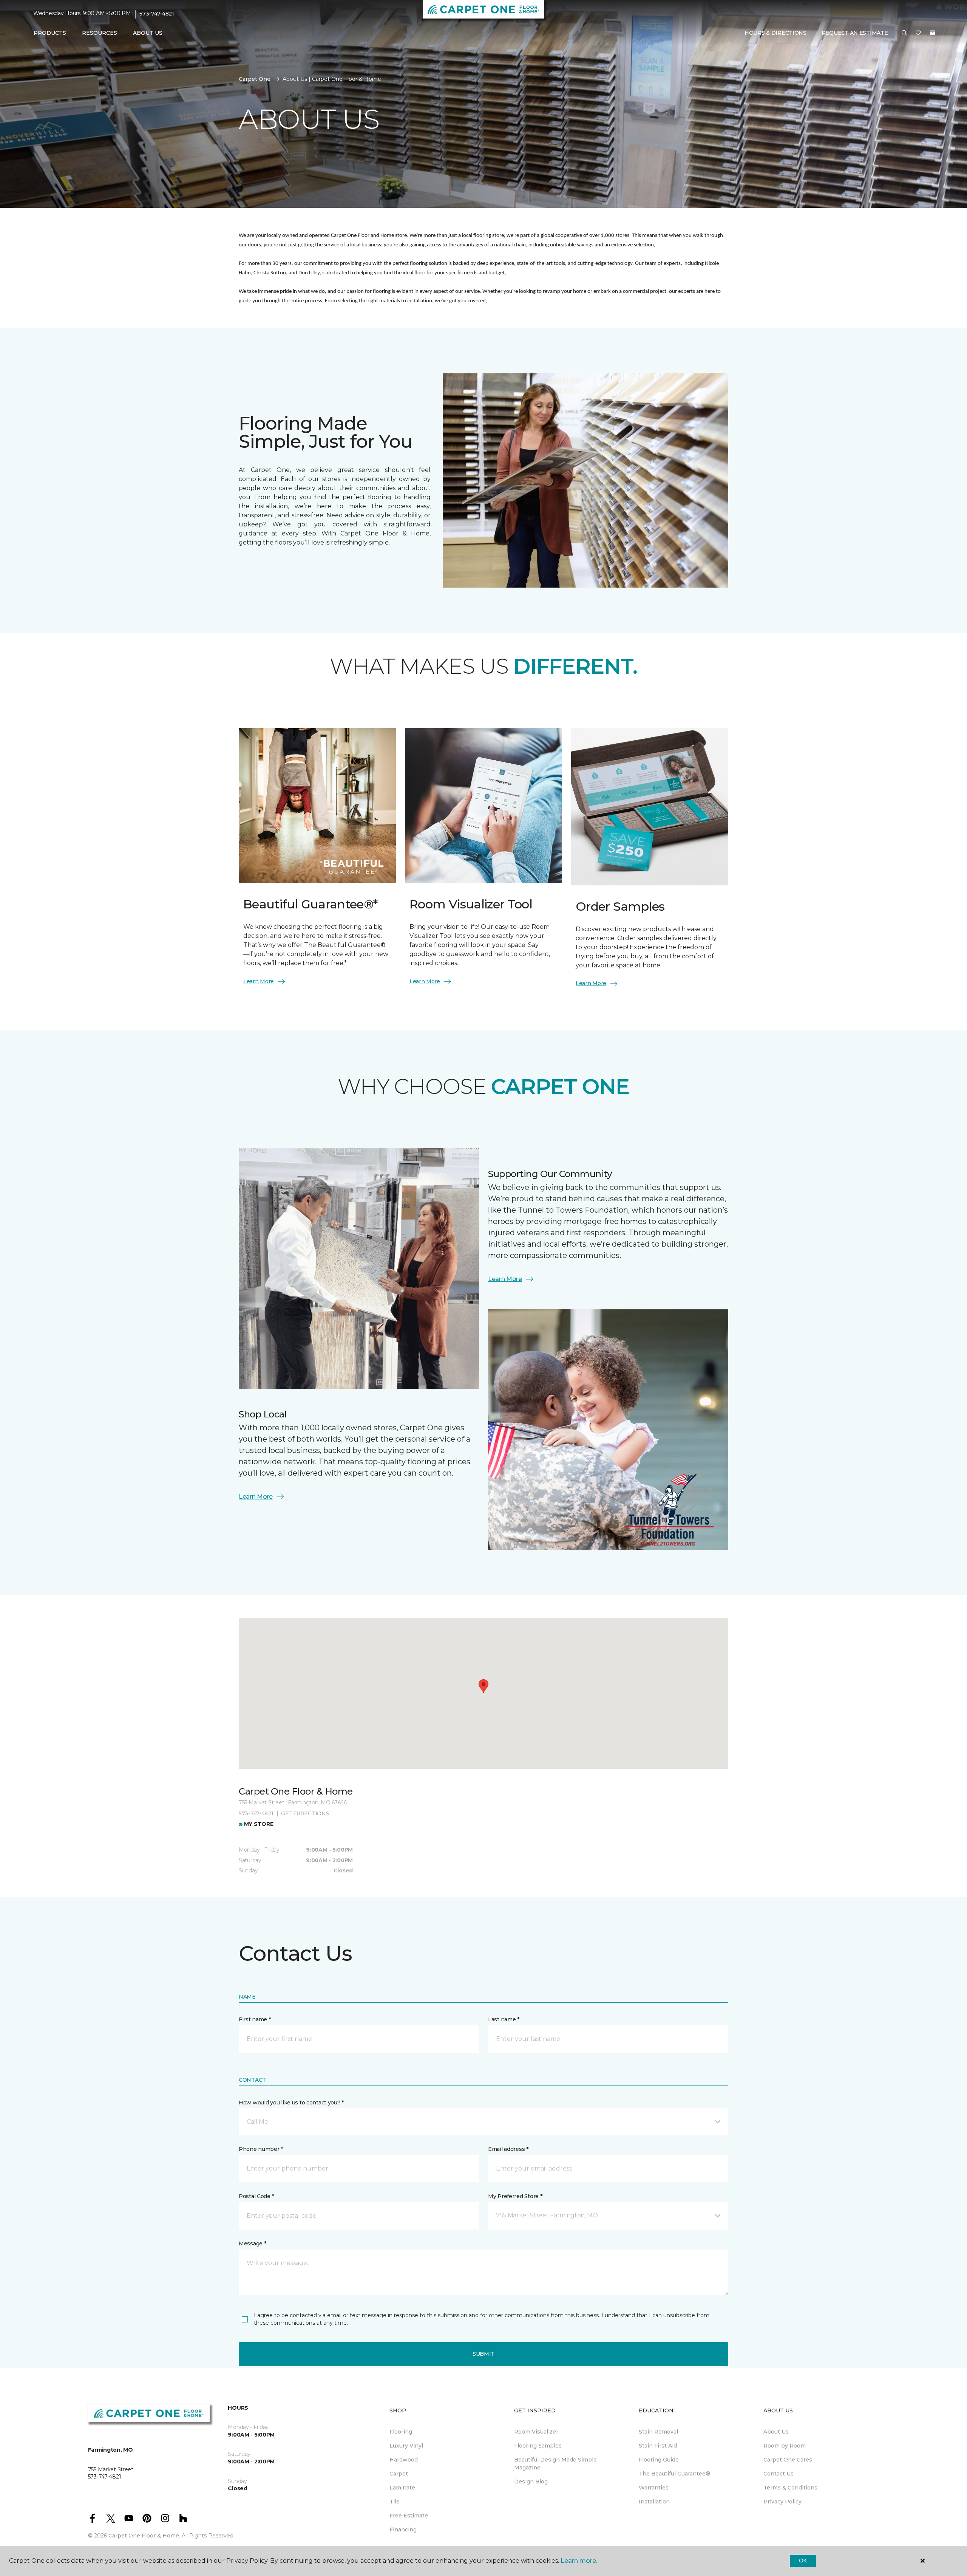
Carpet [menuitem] (399, 2474)
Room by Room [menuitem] (785, 2446)
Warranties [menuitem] (654, 2488)
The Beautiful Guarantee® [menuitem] (674, 2474)
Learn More (259, 981)
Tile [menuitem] (395, 2502)
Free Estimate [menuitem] (409, 2516)
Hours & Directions (775, 33)
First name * (255, 2019)
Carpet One (255, 79)
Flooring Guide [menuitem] (659, 2460)
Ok (803, 2561)
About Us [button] (148, 33)
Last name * (504, 2019)
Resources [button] (100, 33)
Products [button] (50, 33)
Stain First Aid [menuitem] (658, 2446)
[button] (904, 33)
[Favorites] (918, 33)
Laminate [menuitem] (402, 2488)
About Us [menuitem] (776, 2432)
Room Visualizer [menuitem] (536, 2432)
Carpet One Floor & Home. (144, 2536)
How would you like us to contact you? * (291, 2103)
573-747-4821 (157, 14)
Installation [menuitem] (654, 2502)
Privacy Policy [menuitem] (782, 2502)
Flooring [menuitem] (401, 2432)
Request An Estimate (855, 33)
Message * (252, 2243)
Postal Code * (256, 2196)
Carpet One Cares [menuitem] (788, 2460)
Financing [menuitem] (403, 2530)
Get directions (305, 1813)
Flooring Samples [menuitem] (538, 2446)
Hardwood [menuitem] (404, 2460)
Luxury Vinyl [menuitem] (406, 2446)
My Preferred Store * (515, 2196)
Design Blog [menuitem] (531, 2482)
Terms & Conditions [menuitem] (790, 2488)
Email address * (508, 2149)
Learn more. (579, 2561)
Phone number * (261, 2149)
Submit (483, 2354)
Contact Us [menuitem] (779, 2474)
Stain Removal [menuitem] (658, 2432)
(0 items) (933, 33)
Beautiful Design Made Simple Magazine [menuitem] (555, 2464)
